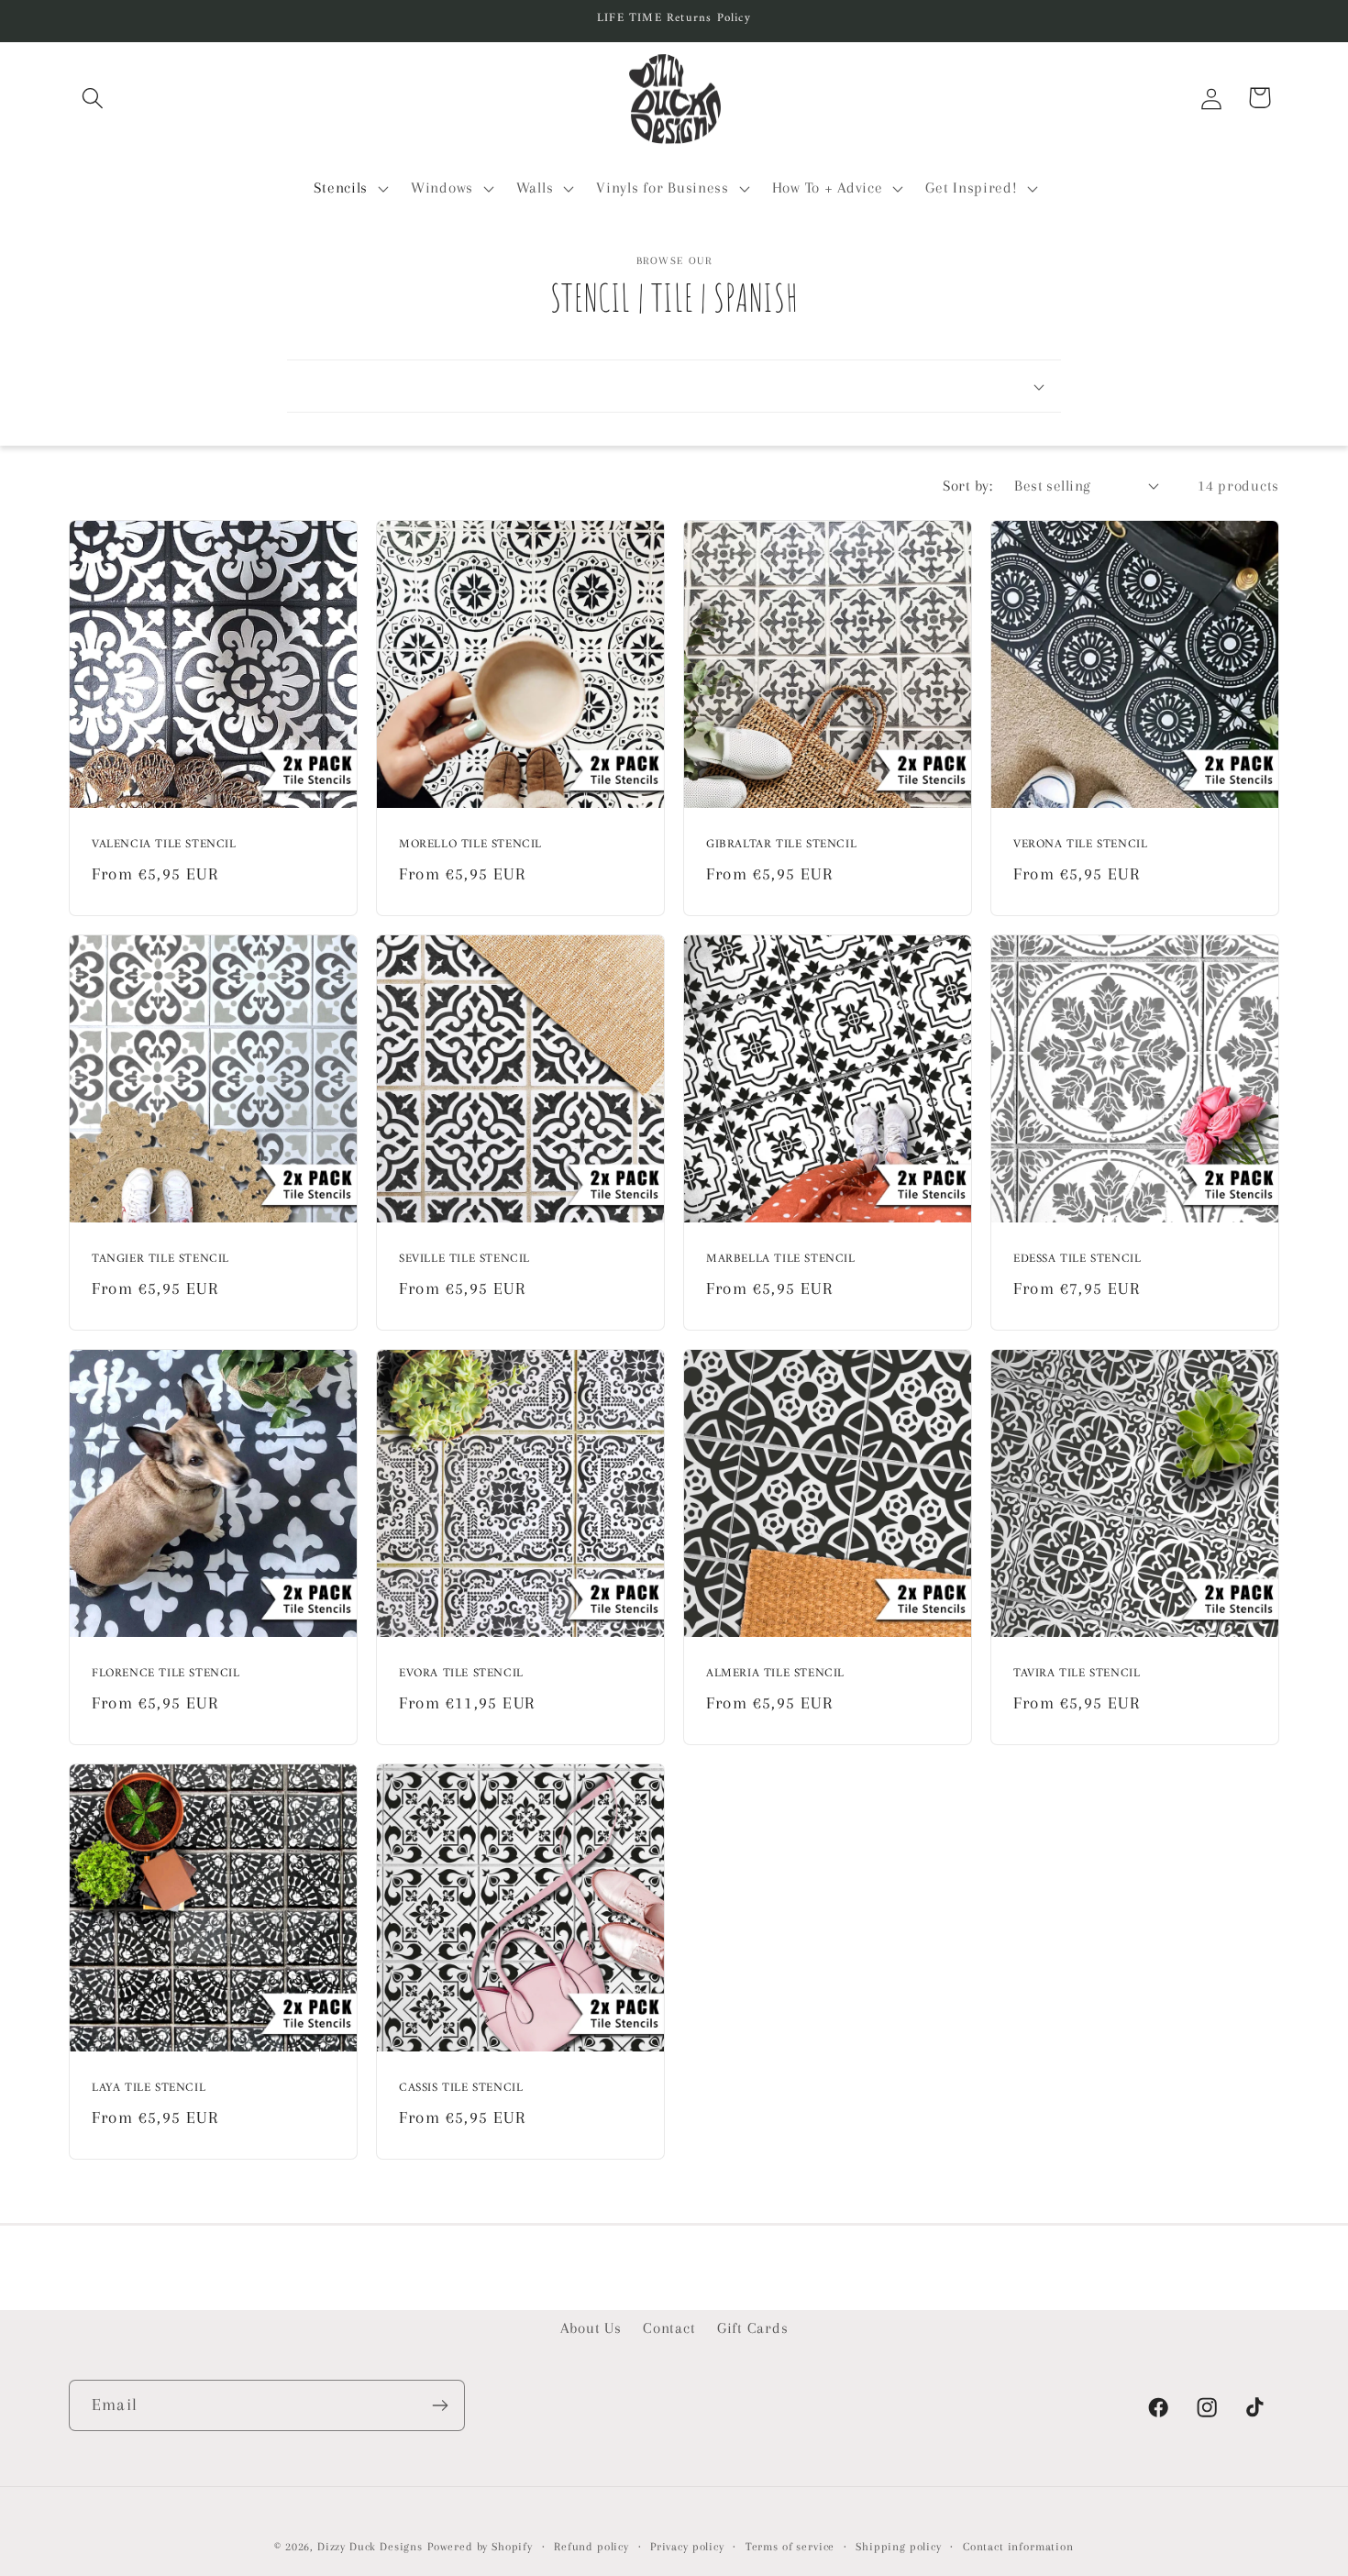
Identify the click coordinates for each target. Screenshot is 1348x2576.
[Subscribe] (440, 2405)
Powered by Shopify (480, 2547)
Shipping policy (899, 2547)
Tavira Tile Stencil (1077, 1675)
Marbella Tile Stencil (781, 1260)
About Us (591, 2328)
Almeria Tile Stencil (775, 1675)
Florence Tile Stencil (166, 1675)
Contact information (1018, 2547)
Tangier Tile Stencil (160, 1260)
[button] (93, 98)
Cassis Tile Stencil (461, 2090)
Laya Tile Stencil (149, 2090)
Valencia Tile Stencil (164, 845)
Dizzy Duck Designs (370, 2547)
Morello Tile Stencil (470, 845)
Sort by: (967, 486)
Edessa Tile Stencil (1077, 1260)
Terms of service (790, 2547)
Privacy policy (687, 2547)
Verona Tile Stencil (1080, 845)
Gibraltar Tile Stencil (781, 845)
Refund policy (591, 2547)
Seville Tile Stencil (464, 1260)
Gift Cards (752, 2328)
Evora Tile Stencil (461, 1675)
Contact (669, 2328)
